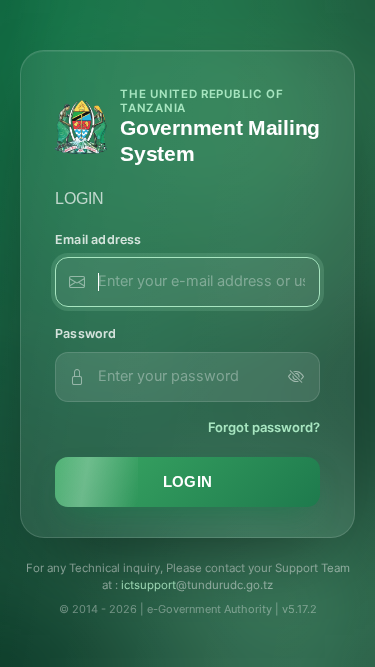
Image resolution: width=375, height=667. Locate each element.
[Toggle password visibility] (296, 377)
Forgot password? (264, 427)
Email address (98, 239)
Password (86, 333)
